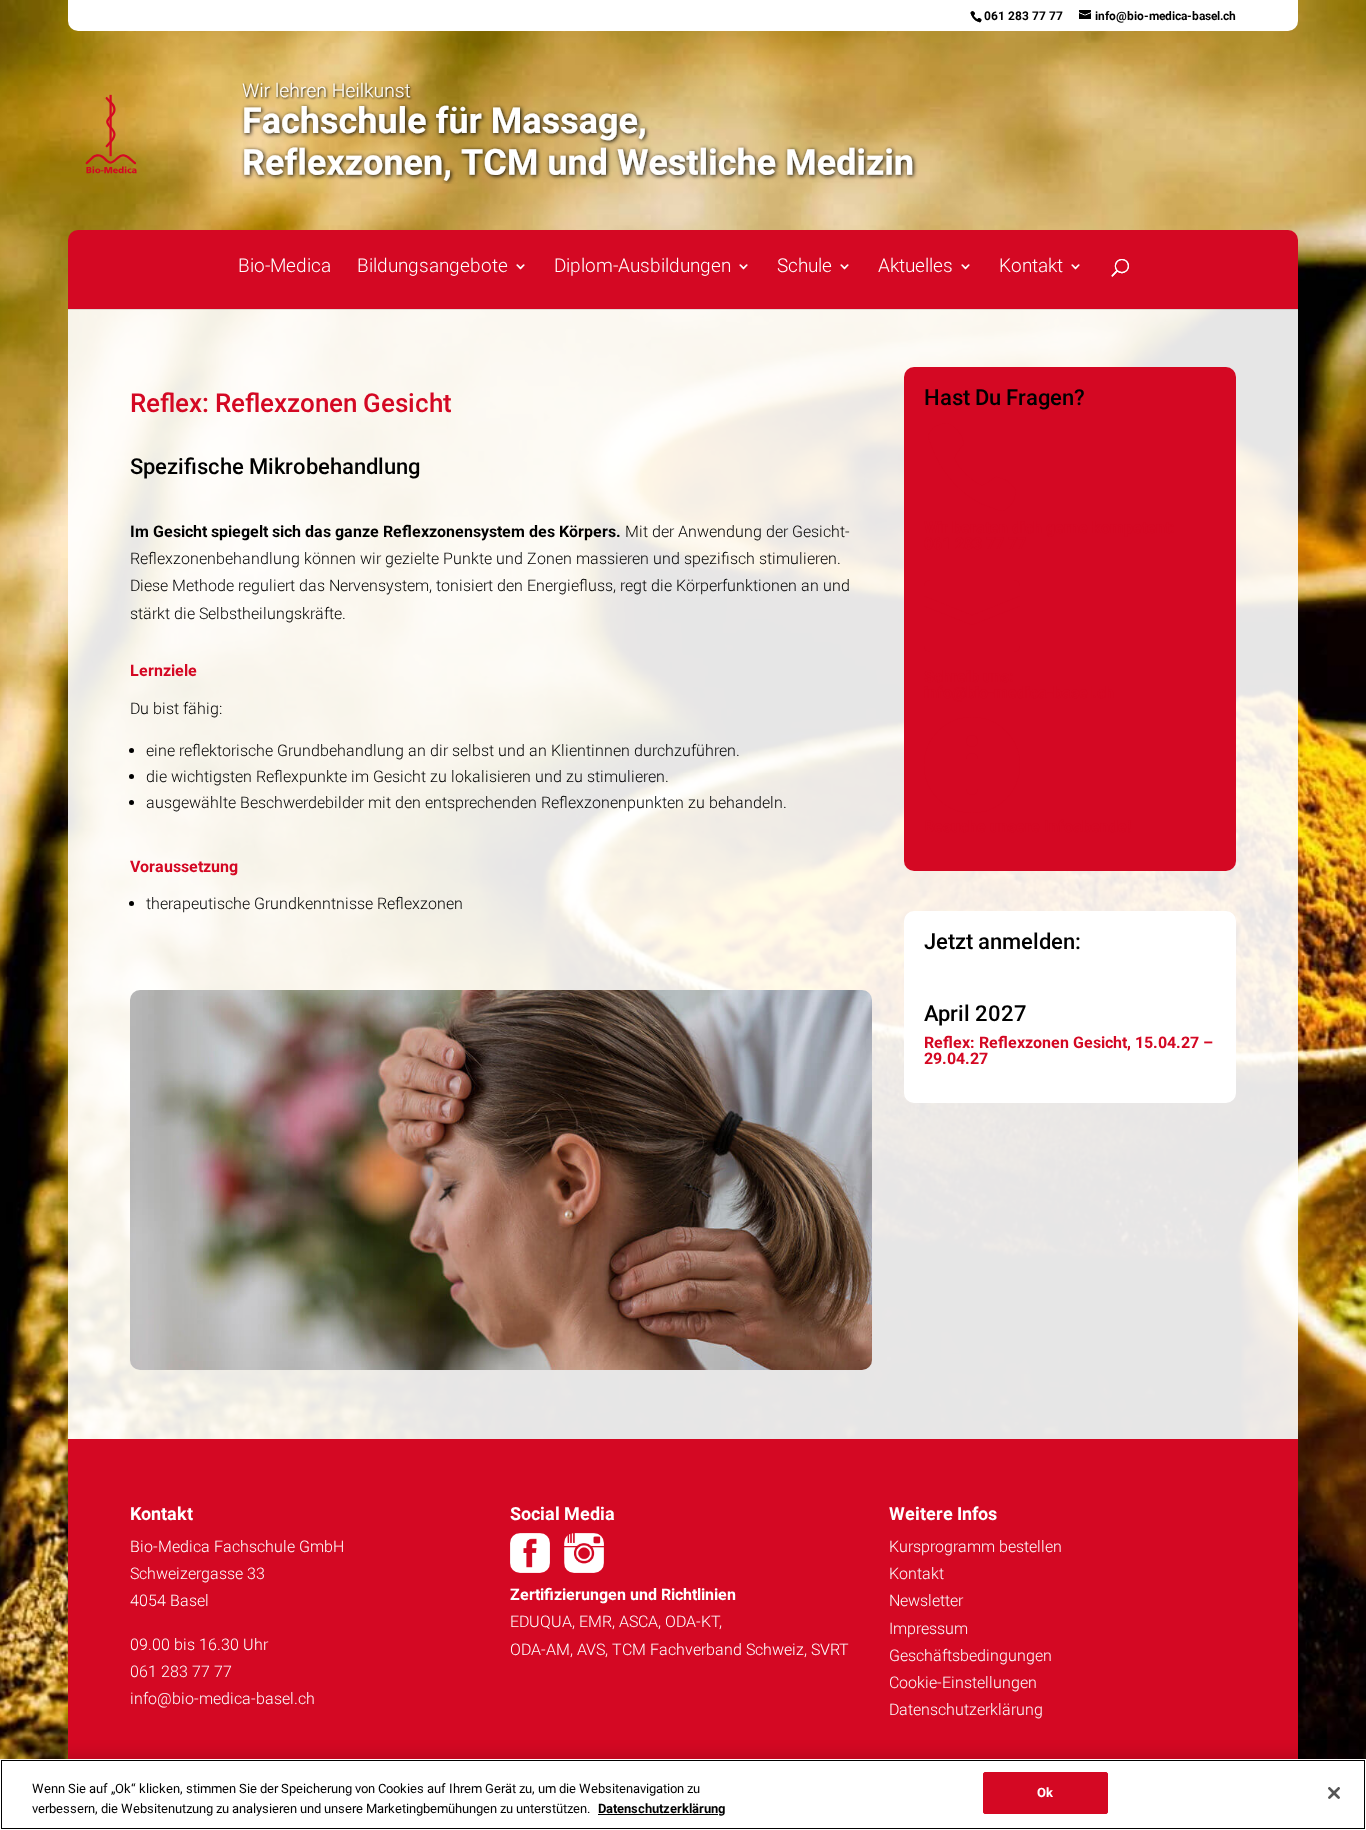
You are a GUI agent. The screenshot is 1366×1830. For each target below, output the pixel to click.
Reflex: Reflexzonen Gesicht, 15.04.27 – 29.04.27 (1068, 1050)
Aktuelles (915, 268)
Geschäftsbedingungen (970, 1655)
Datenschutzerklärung (966, 1709)
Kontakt (916, 1573)
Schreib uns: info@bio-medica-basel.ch (1019, 684)
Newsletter (926, 1600)
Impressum (928, 1628)
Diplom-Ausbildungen (642, 268)
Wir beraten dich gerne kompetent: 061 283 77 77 (1049, 535)
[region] (683, 1794)
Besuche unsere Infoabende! (1027, 826)
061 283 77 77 (1023, 16)
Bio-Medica (284, 268)
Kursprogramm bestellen (975, 1546)
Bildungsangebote (432, 268)
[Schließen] (1334, 1793)
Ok (1045, 1792)
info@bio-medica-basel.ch (222, 1698)
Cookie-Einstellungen (963, 1682)
